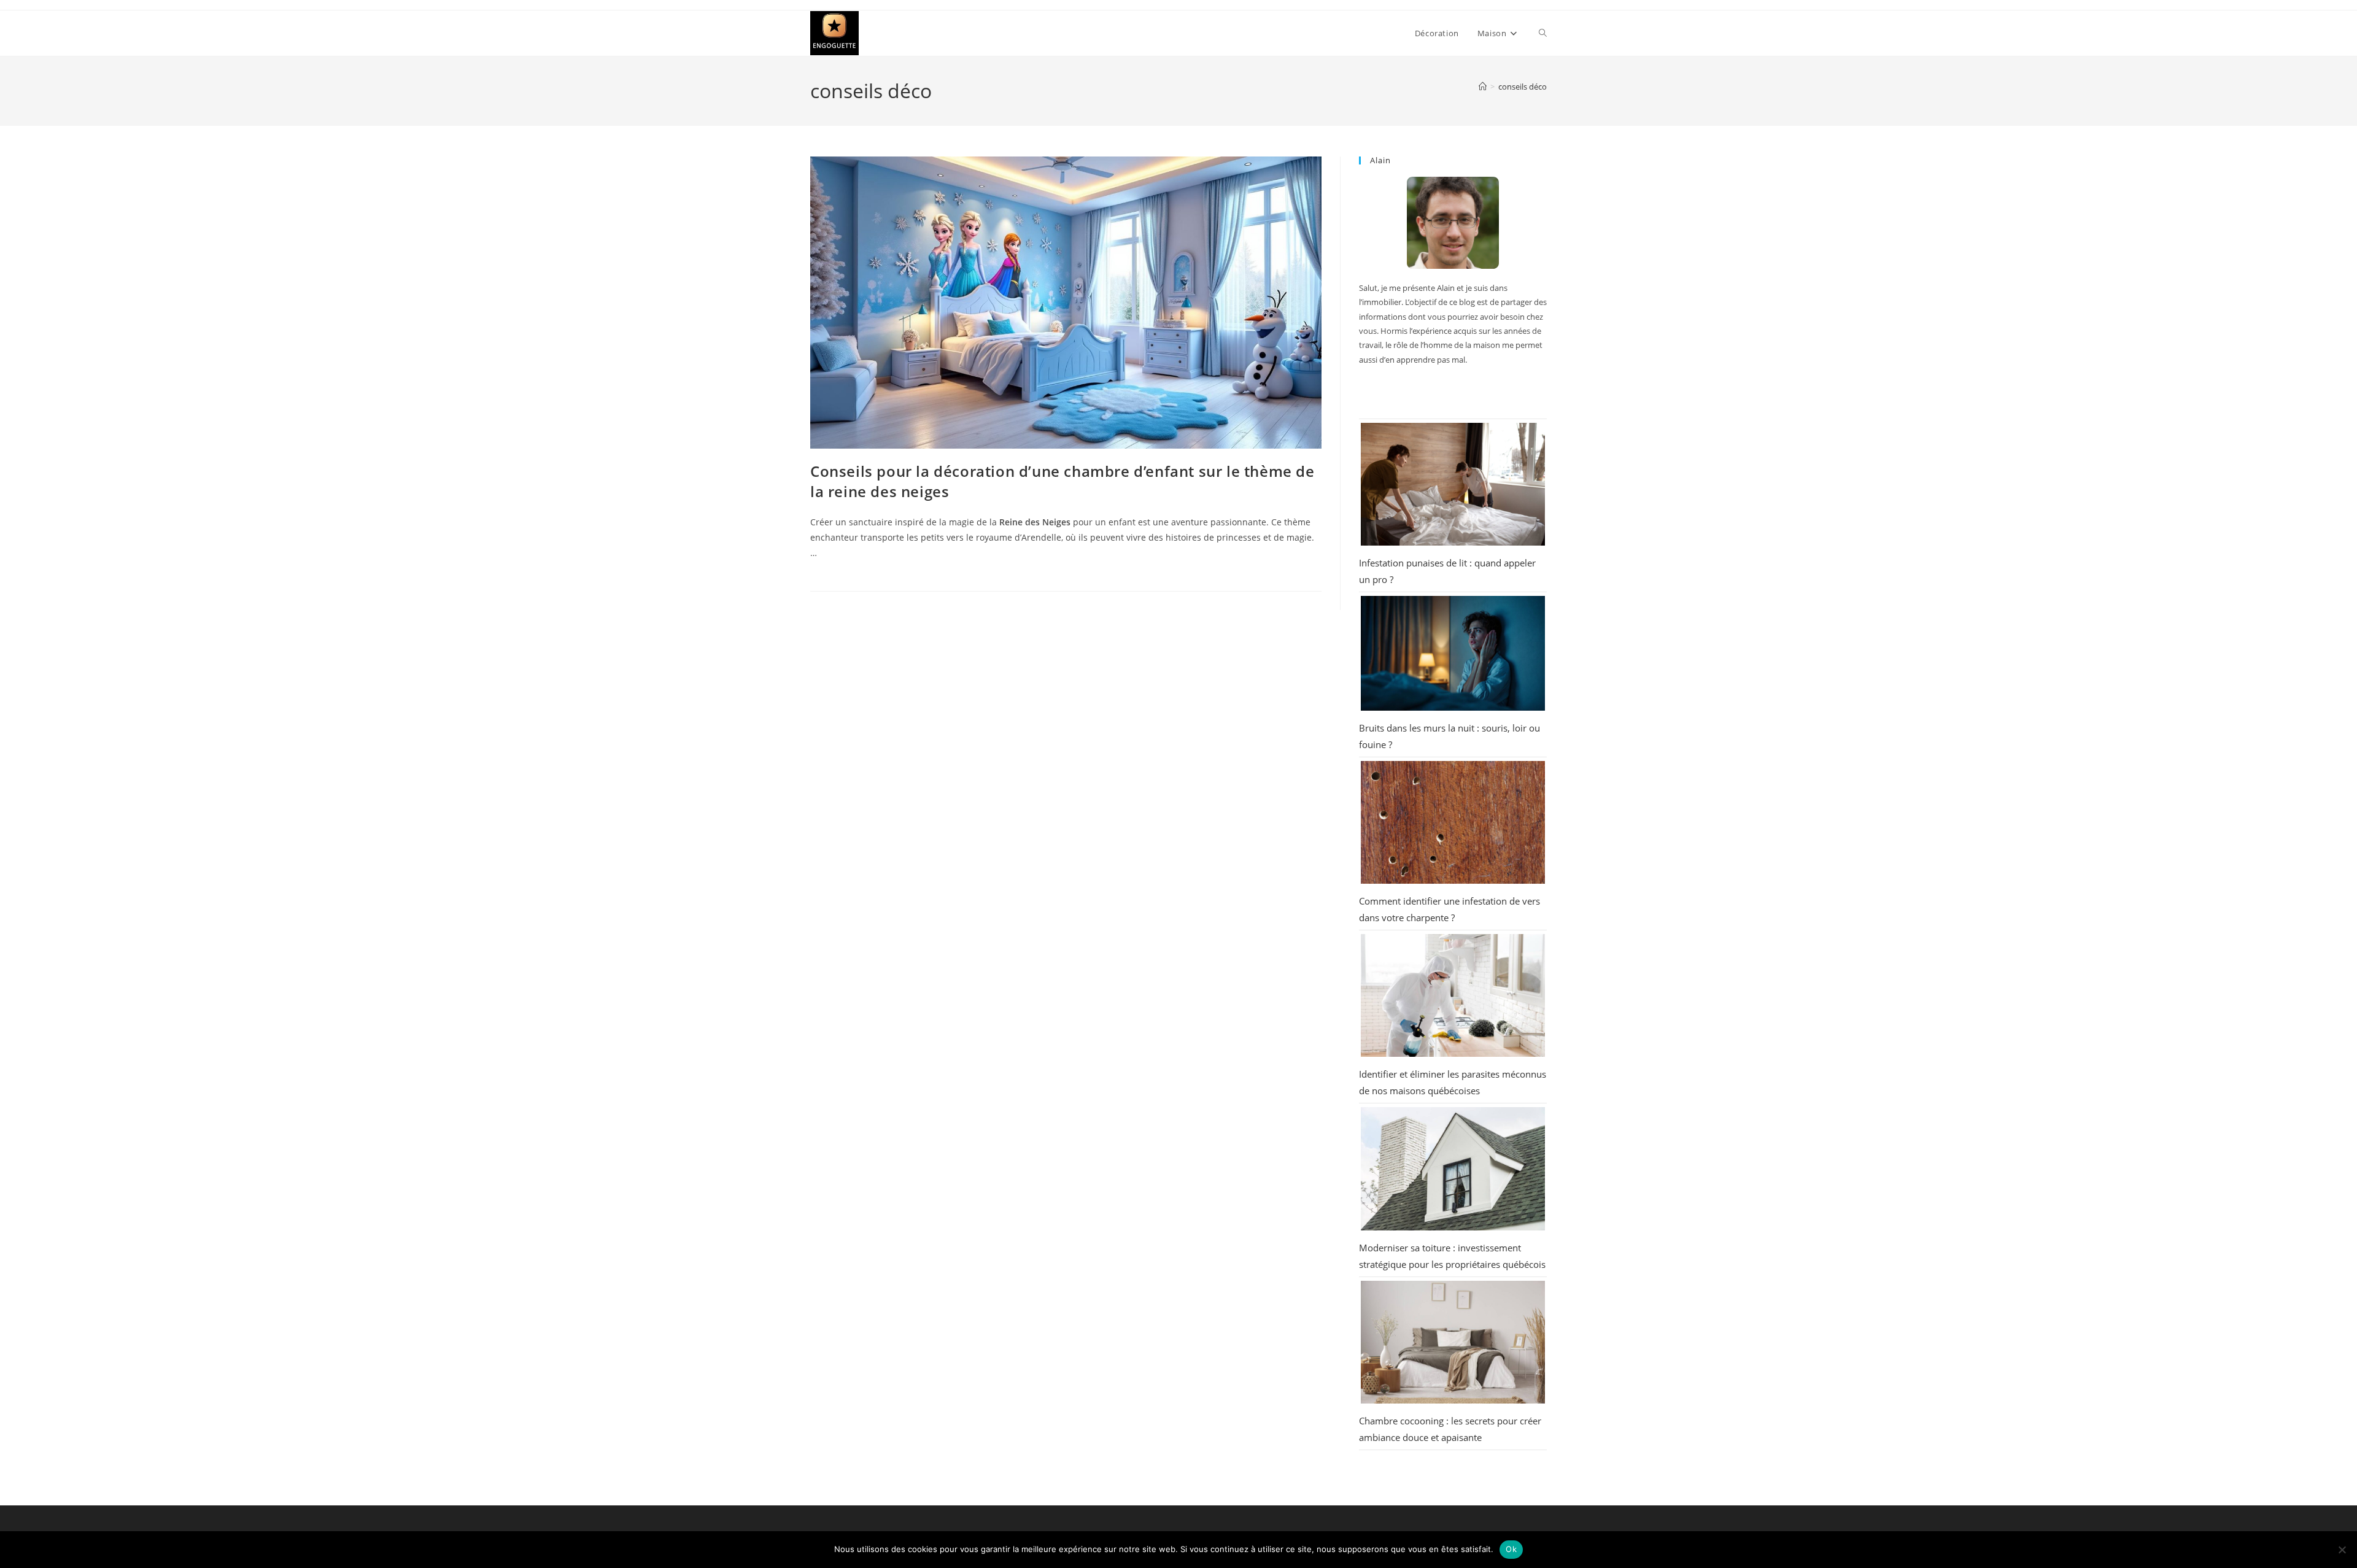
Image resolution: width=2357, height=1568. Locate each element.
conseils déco (1523, 87)
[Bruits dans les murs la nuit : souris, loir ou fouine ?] (1453, 654)
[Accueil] (1483, 87)
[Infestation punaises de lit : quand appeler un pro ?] (1453, 484)
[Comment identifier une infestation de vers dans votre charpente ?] (1453, 822)
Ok (1511, 1549)
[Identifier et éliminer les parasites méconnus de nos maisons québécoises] (1453, 995)
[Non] (2342, 1550)
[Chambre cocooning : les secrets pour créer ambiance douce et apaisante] (1453, 1342)
